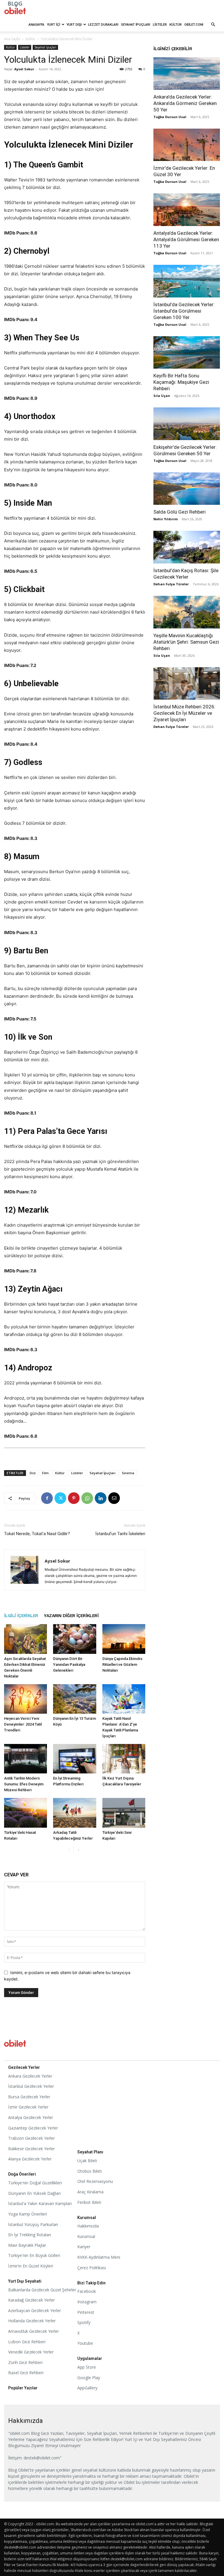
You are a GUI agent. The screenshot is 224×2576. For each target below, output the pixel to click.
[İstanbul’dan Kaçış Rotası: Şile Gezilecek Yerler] (187, 547)
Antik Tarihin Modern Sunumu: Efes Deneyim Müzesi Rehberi (24, 1784)
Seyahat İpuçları (136, 24)
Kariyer (84, 2247)
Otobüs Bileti (90, 2171)
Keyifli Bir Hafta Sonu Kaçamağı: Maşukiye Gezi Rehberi (181, 382)
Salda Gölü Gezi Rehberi (180, 512)
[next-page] (78, 1850)
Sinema (128, 1473)
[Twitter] (60, 1498)
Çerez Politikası (92, 2268)
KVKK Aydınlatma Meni (99, 2257)
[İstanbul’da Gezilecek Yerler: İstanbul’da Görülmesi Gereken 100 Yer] (187, 281)
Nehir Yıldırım (166, 519)
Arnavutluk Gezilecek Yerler (34, 2331)
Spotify (84, 2322)
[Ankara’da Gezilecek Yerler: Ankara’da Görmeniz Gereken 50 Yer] (187, 73)
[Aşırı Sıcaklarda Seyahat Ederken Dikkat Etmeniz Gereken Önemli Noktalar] (26, 1639)
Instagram (87, 2302)
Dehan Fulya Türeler (171, 584)
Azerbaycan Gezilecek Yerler (35, 2310)
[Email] (114, 1498)
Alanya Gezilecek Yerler (30, 2159)
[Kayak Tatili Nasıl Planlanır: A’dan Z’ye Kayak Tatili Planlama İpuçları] (124, 1699)
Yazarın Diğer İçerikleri (71, 1616)
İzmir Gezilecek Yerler (28, 2107)
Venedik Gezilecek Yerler (31, 2352)
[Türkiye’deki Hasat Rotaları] (26, 1813)
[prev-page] (69, 1850)
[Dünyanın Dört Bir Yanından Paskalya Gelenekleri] (75, 1639)
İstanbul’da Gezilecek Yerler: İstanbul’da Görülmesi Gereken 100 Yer (184, 311)
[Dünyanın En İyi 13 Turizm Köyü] (75, 1699)
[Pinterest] (74, 1498)
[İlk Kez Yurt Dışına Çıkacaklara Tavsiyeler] (124, 1759)
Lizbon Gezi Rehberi (27, 2342)
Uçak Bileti (87, 2161)
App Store (87, 2367)
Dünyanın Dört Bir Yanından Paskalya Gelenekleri (69, 1664)
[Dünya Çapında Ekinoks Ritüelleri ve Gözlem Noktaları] (124, 1639)
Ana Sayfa (12, 39)
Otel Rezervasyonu (95, 2181)
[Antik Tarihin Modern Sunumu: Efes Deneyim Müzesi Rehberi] (26, 1759)
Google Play (89, 2378)
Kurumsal (86, 2236)
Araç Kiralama (90, 2192)
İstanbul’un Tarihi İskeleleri (120, 1534)
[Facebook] (47, 1498)
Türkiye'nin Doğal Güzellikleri (35, 2183)
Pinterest (86, 2312)
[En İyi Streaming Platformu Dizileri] (75, 1759)
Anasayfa (36, 24)
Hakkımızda (88, 2226)
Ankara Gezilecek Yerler (30, 2076)
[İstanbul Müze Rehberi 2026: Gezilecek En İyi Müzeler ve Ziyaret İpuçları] (187, 684)
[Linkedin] (101, 1498)
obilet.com (194, 24)
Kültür (176, 24)
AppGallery (87, 2388)
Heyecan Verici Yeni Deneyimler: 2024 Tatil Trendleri (23, 1724)
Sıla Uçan (162, 396)
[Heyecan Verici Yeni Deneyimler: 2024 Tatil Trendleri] (26, 1699)
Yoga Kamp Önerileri (28, 2214)
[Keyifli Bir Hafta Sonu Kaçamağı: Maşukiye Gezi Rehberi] (187, 353)
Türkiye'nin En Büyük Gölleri (34, 2255)
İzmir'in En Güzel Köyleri (31, 2266)
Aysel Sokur (24, 69)
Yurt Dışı (74, 24)
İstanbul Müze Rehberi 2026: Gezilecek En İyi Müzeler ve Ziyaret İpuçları (184, 713)
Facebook (87, 2291)
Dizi (33, 1473)
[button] (213, 25)
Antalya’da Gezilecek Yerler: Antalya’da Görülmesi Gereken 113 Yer (186, 239)
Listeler (160, 24)
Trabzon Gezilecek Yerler (32, 2138)
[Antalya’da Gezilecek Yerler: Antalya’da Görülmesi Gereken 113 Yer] (187, 210)
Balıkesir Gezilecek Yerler (32, 2149)
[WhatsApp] (87, 1498)
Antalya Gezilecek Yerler (31, 2117)
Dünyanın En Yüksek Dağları (34, 2193)
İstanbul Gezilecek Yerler (31, 2086)
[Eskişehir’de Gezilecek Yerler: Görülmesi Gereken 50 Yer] (187, 424)
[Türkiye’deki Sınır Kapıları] (124, 1813)
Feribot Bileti (89, 2202)
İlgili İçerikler (21, 1616)
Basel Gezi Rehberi (26, 2373)
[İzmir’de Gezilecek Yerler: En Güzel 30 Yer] (187, 145)
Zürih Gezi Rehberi (25, 2362)
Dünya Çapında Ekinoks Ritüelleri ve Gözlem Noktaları (122, 1664)
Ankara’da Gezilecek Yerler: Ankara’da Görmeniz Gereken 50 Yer (185, 103)
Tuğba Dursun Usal (170, 117)
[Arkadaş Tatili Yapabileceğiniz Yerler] (75, 1813)
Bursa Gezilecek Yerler (29, 2097)
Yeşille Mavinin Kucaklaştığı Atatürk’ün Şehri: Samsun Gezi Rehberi (186, 642)
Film (45, 1473)
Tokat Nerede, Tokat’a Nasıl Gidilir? (37, 1534)
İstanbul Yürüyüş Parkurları (33, 2224)
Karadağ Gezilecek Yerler (32, 2300)
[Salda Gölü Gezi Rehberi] (187, 489)
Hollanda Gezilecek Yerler (32, 2321)
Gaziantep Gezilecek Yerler (33, 2128)
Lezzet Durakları (103, 24)
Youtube (85, 2343)
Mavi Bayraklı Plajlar (27, 2245)
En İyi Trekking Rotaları (30, 2235)
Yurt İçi (54, 24)
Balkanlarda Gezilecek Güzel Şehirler (42, 2290)
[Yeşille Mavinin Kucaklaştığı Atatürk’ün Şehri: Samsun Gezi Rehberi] (187, 612)
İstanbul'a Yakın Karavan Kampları (40, 2203)
